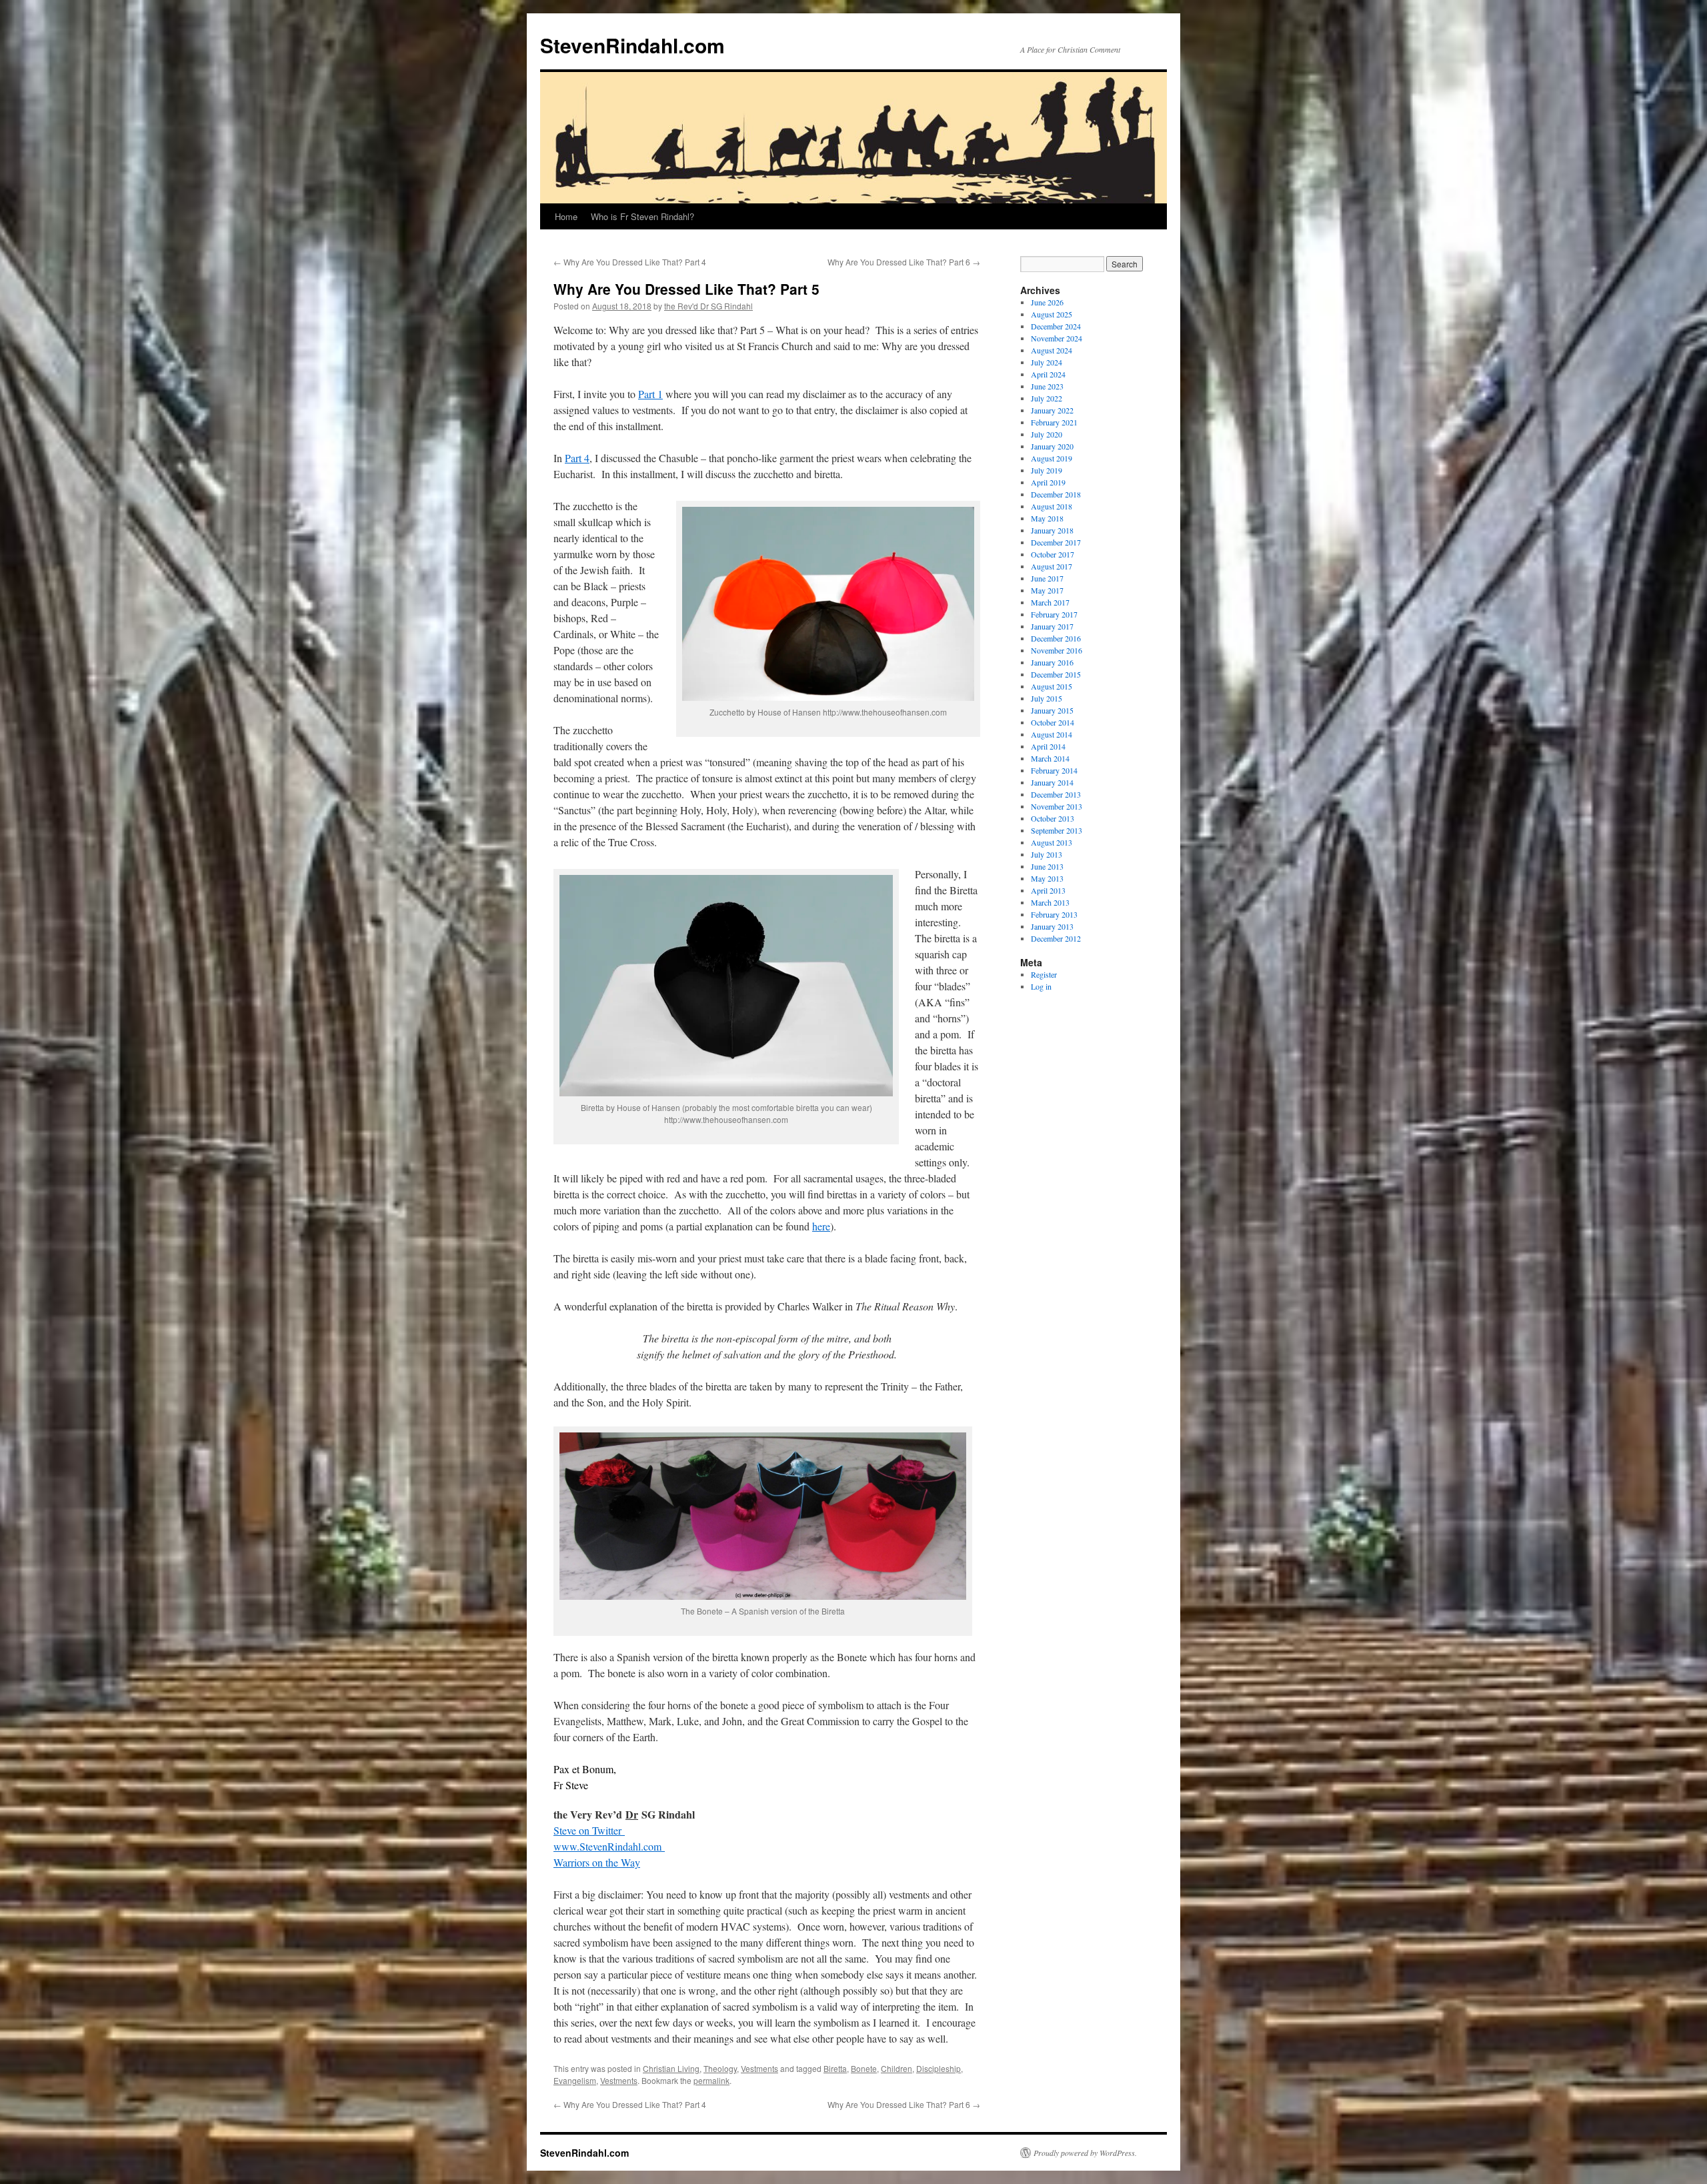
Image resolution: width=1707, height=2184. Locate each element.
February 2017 (1054, 614)
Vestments (759, 2068)
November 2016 (1057, 650)
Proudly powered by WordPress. (1085, 2153)
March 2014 (1050, 758)
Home (566, 216)
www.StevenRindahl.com (609, 1846)
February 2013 (1054, 914)
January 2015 (1052, 710)
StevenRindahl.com (632, 45)
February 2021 (1054, 422)
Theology (720, 2068)
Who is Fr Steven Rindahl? (642, 216)
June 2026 (1047, 302)
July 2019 (1047, 470)
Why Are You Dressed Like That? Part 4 (630, 262)
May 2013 (1047, 878)
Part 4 (577, 458)
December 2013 (1056, 794)
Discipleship (939, 2068)
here (821, 1226)
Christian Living (671, 2068)
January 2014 (1052, 782)
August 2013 (1052, 842)
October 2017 (1053, 554)
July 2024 (1047, 362)
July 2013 (1047, 854)
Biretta (835, 2068)
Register (1044, 974)
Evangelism (575, 2080)
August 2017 (1052, 566)
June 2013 (1047, 866)
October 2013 (1053, 818)
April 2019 (1048, 482)
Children (897, 2068)
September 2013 (1057, 830)
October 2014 (1053, 722)
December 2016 (1056, 638)
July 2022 (1047, 398)
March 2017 (1050, 602)
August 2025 (1052, 314)
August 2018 (1052, 506)
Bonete (864, 2068)
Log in (1041, 986)
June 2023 (1047, 386)
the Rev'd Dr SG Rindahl (708, 306)
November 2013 (1057, 806)
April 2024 (1048, 374)
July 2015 (1047, 698)
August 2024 (1052, 350)
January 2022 (1052, 410)
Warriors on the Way (597, 1862)
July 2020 (1047, 434)
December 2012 (1056, 938)
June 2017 (1047, 578)
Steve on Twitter (589, 1830)
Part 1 (650, 394)
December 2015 (1056, 674)
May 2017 (1047, 590)
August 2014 (1052, 734)
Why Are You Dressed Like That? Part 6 (904, 262)
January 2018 (1052, 530)
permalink (711, 2080)
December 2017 (1056, 542)
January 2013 (1052, 926)
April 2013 (1048, 890)
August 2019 (1052, 458)
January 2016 (1052, 662)
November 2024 (1057, 338)
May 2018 (1047, 518)
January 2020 (1052, 446)
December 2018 (1056, 494)
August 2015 (1052, 686)
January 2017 (1052, 626)
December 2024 (1056, 326)
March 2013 (1050, 902)
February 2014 (1054, 770)
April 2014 (1048, 746)
